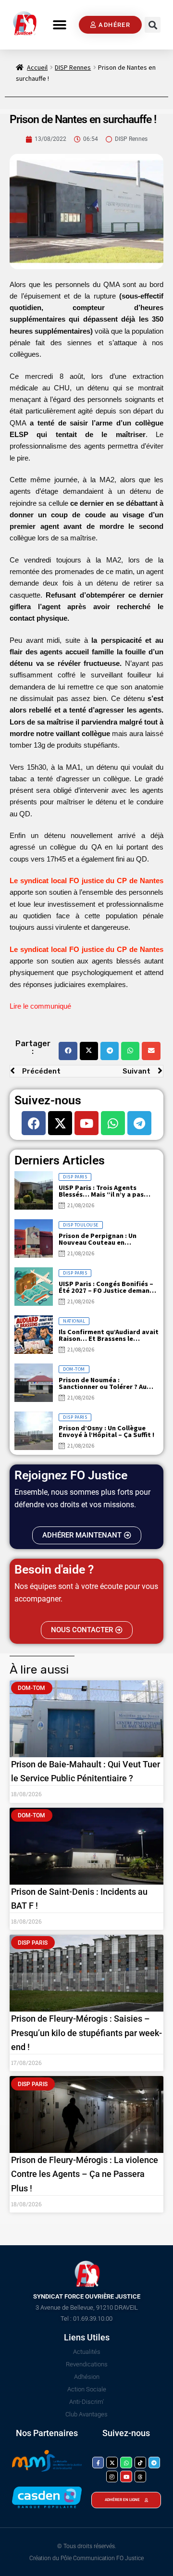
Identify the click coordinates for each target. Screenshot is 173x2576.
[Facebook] (34, 1123)
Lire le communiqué (40, 1006)
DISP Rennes (73, 67)
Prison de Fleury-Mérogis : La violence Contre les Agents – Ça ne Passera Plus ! (85, 2174)
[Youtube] (86, 1123)
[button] (60, 25)
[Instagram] (112, 2476)
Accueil (37, 67)
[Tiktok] (140, 2463)
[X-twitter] (60, 1123)
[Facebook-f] (98, 2463)
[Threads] (140, 2476)
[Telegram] (139, 1123)
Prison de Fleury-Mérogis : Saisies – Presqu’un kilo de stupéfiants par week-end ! (86, 2032)
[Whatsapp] (113, 1123)
